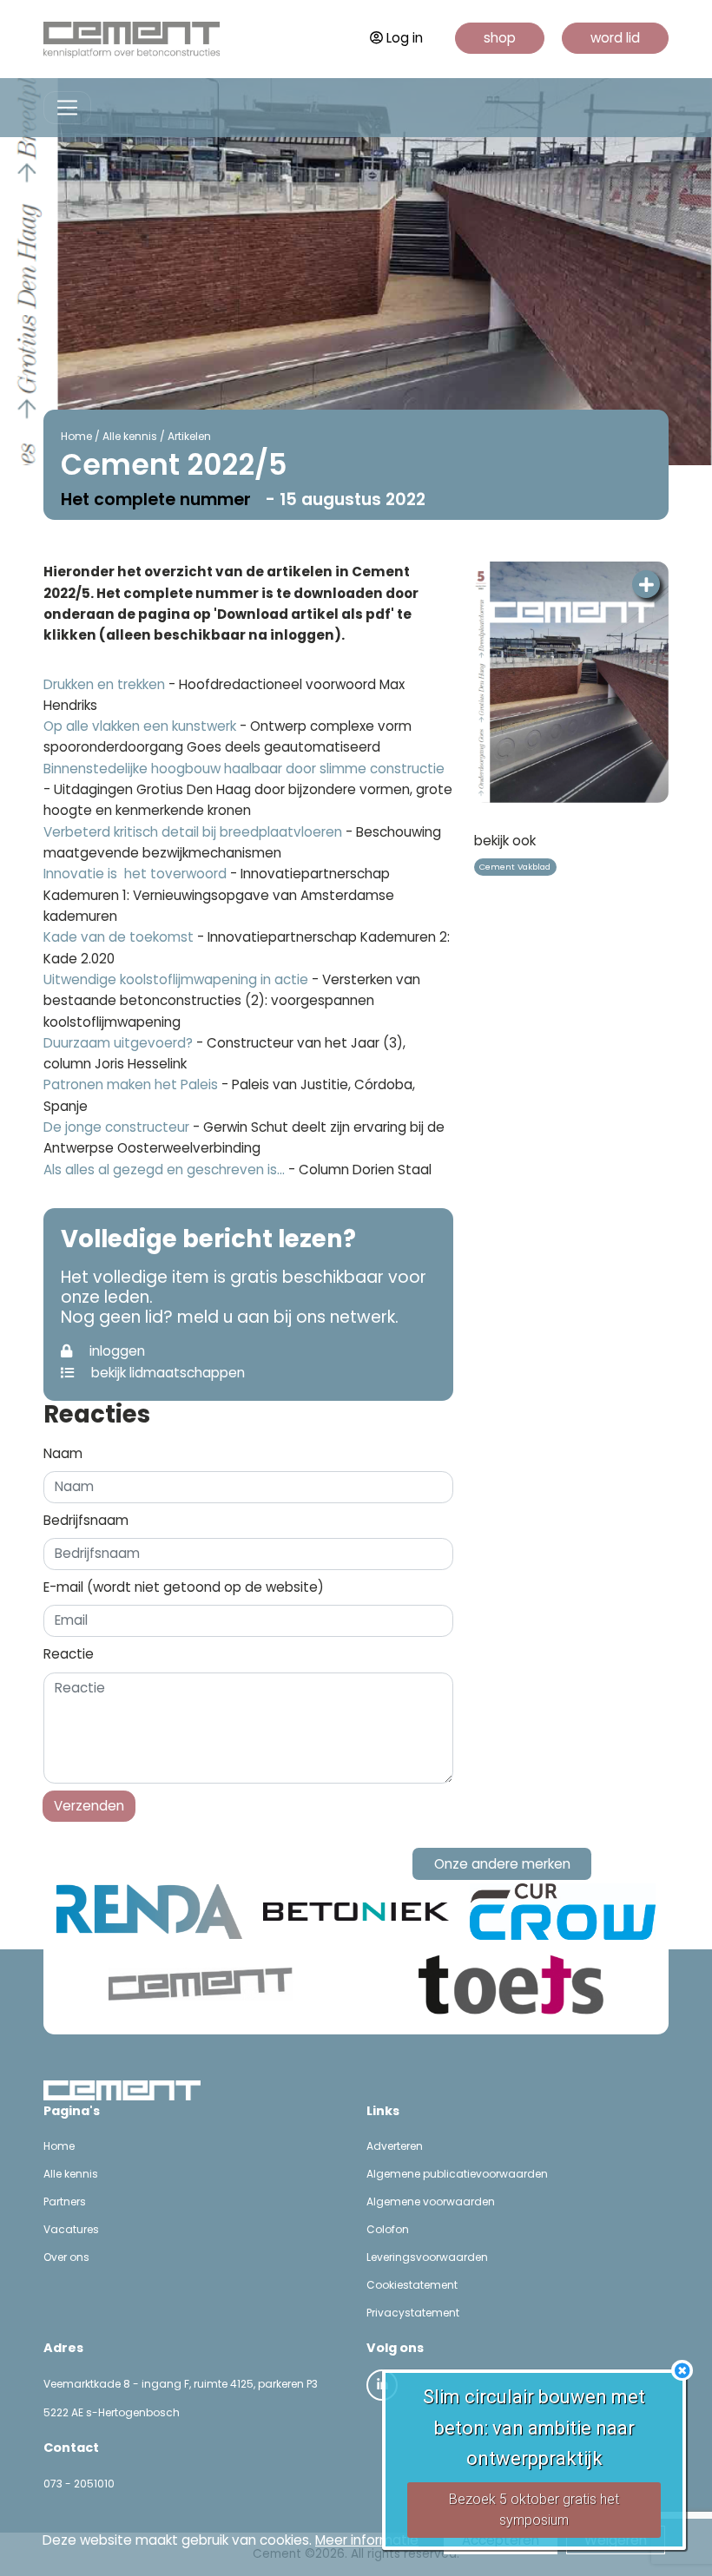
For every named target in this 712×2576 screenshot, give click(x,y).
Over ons (66, 2257)
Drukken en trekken (104, 684)
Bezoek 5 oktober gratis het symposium (534, 2510)
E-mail (184, 1587)
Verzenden (89, 1806)
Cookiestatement (412, 2285)
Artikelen (189, 436)
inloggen (115, 1351)
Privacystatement (413, 2313)
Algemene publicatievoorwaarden (457, 2174)
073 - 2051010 (79, 2484)
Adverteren (395, 2146)
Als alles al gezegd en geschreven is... (164, 1170)
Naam (63, 1453)
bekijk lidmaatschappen (166, 1373)
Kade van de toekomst (119, 937)
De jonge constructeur (116, 1127)
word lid (615, 38)
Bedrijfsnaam (86, 1520)
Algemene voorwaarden (431, 2201)
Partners (65, 2201)
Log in (405, 38)
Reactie (69, 1654)
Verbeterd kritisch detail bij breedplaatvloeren (193, 832)
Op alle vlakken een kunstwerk (142, 726)
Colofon (388, 2229)
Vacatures (71, 2229)
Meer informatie (367, 2540)
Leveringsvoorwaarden (427, 2257)
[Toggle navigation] (67, 108)
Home (76, 436)
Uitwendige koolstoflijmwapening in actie (176, 979)
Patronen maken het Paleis (131, 1084)
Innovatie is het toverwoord (135, 874)
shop (500, 38)
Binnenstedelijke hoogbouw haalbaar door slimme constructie (244, 769)
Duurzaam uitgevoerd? (118, 1043)
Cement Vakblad (515, 867)
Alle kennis (130, 436)
